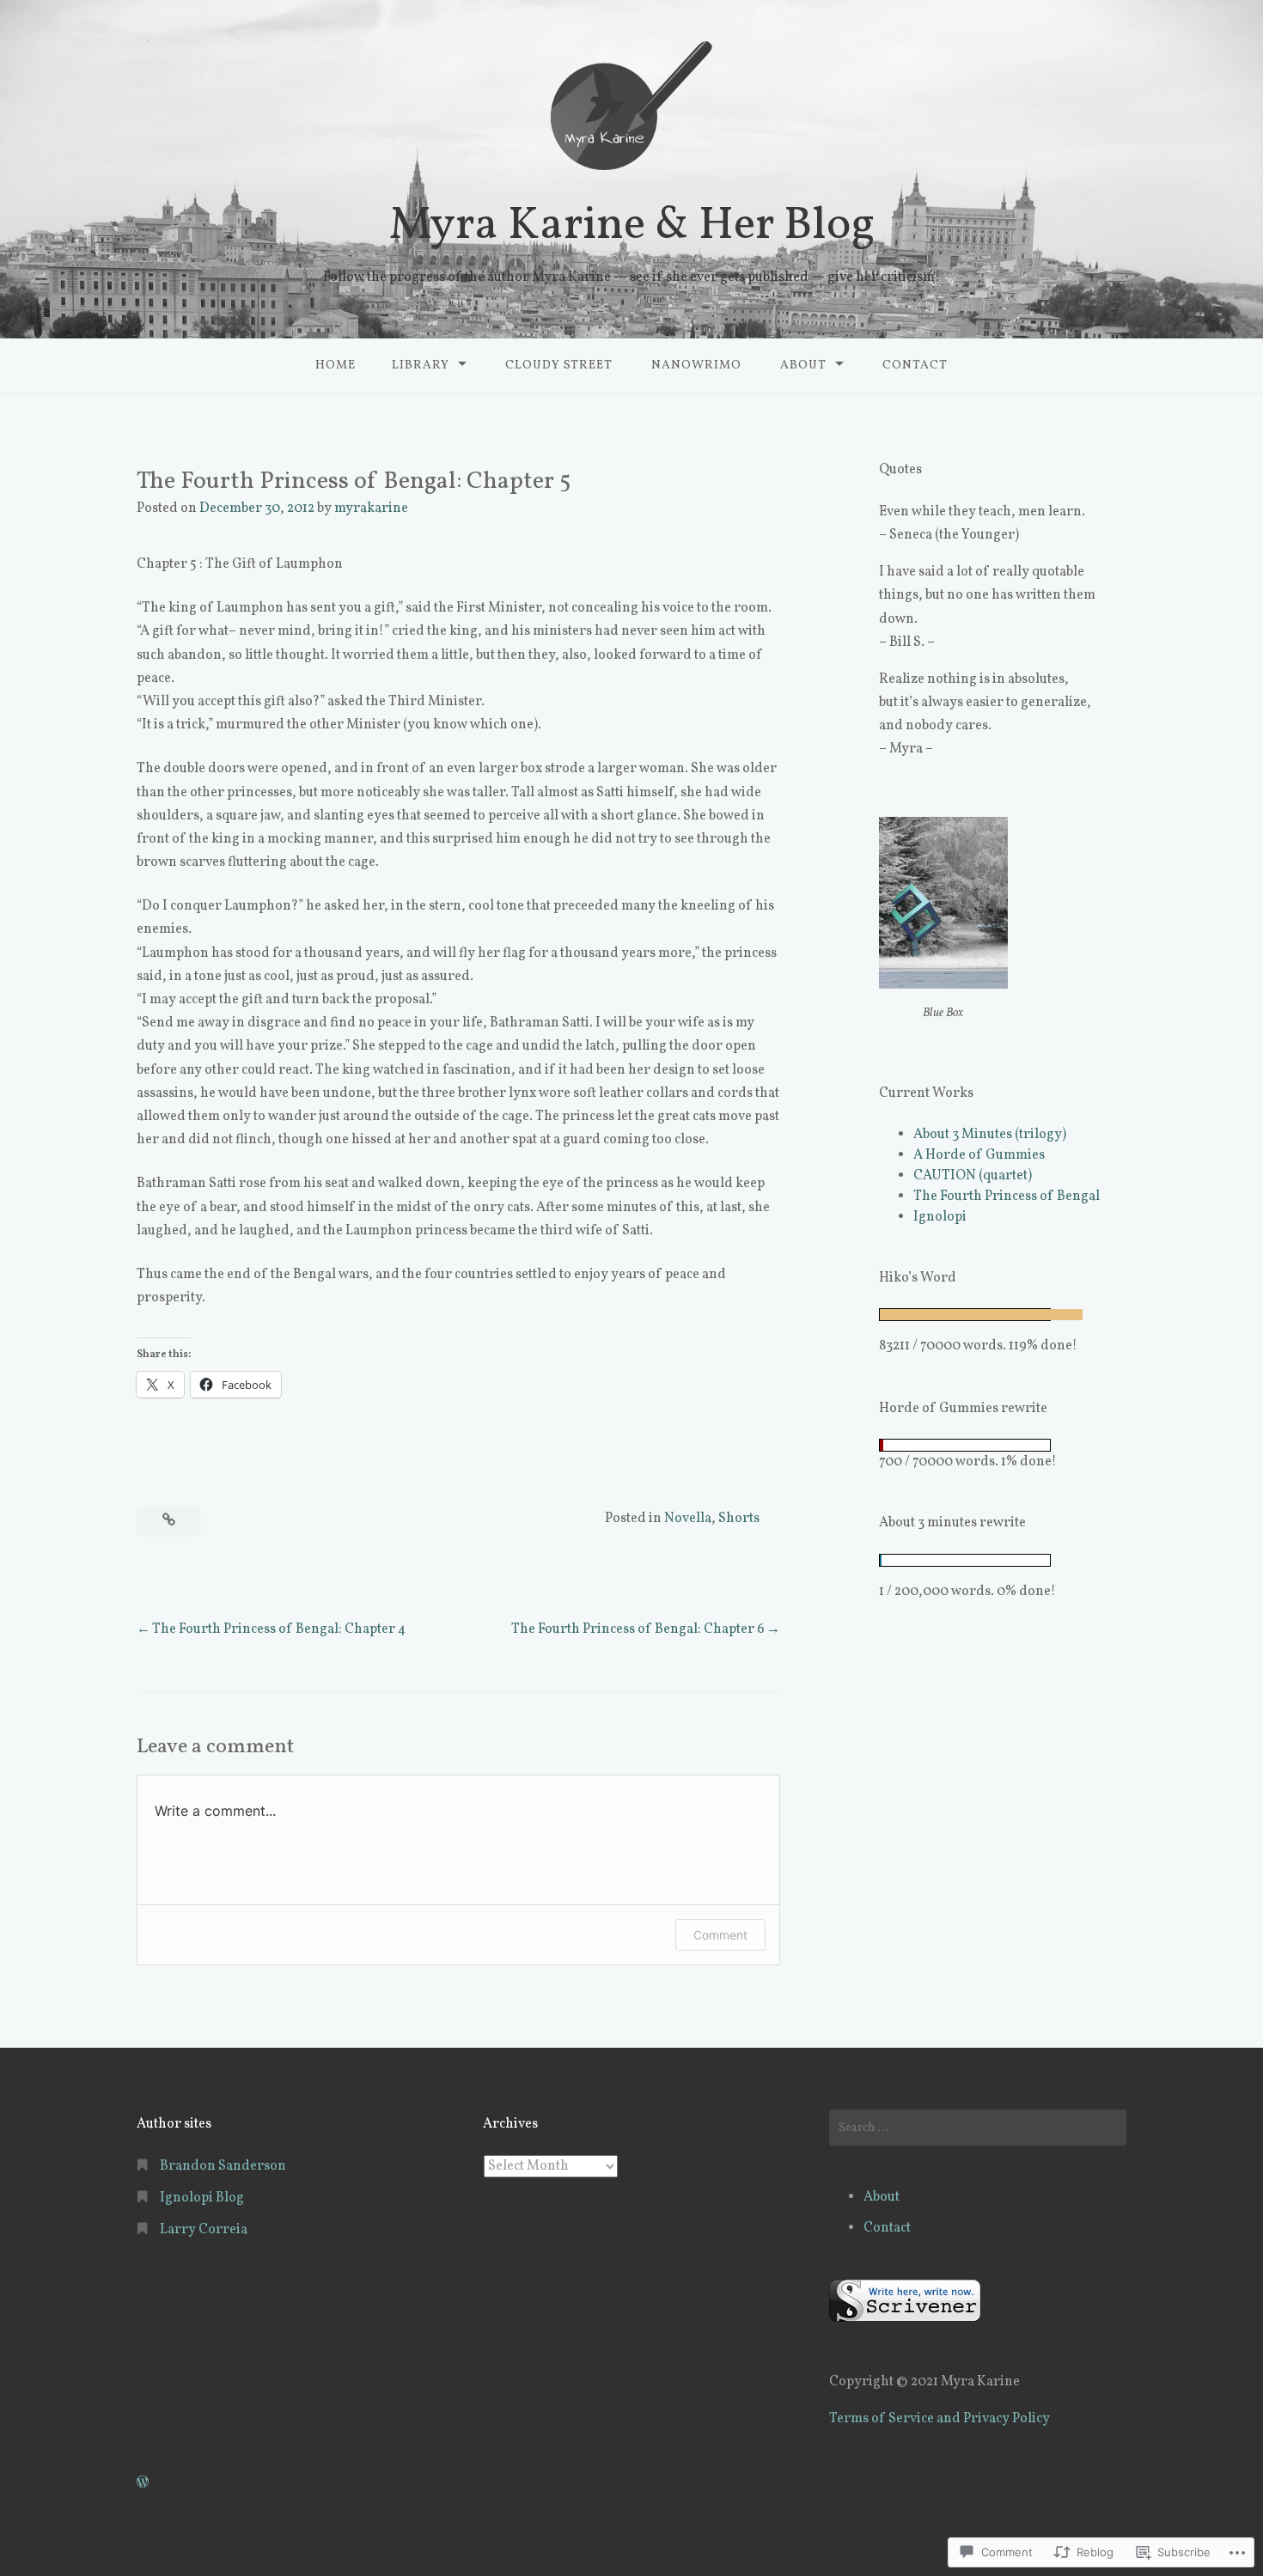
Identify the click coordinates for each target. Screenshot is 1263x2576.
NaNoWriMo (696, 365)
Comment (720, 1935)
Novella (688, 1519)
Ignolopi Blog (202, 2198)
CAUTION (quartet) (973, 1176)
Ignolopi (940, 1217)
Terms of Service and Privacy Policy (940, 2419)
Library (421, 365)
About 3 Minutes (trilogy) (990, 1135)
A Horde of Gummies (979, 1155)
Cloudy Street (559, 365)
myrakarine (371, 509)
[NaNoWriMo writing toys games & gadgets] (1003, 1445)
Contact (915, 365)
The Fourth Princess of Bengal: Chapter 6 (638, 1629)
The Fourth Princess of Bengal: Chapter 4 (279, 1629)
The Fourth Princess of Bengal (1007, 1197)
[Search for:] (978, 2128)
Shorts (739, 1519)
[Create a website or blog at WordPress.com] (143, 2483)
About (803, 365)
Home (336, 365)
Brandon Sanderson (223, 2166)
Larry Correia (204, 2230)
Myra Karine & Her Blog (632, 226)
